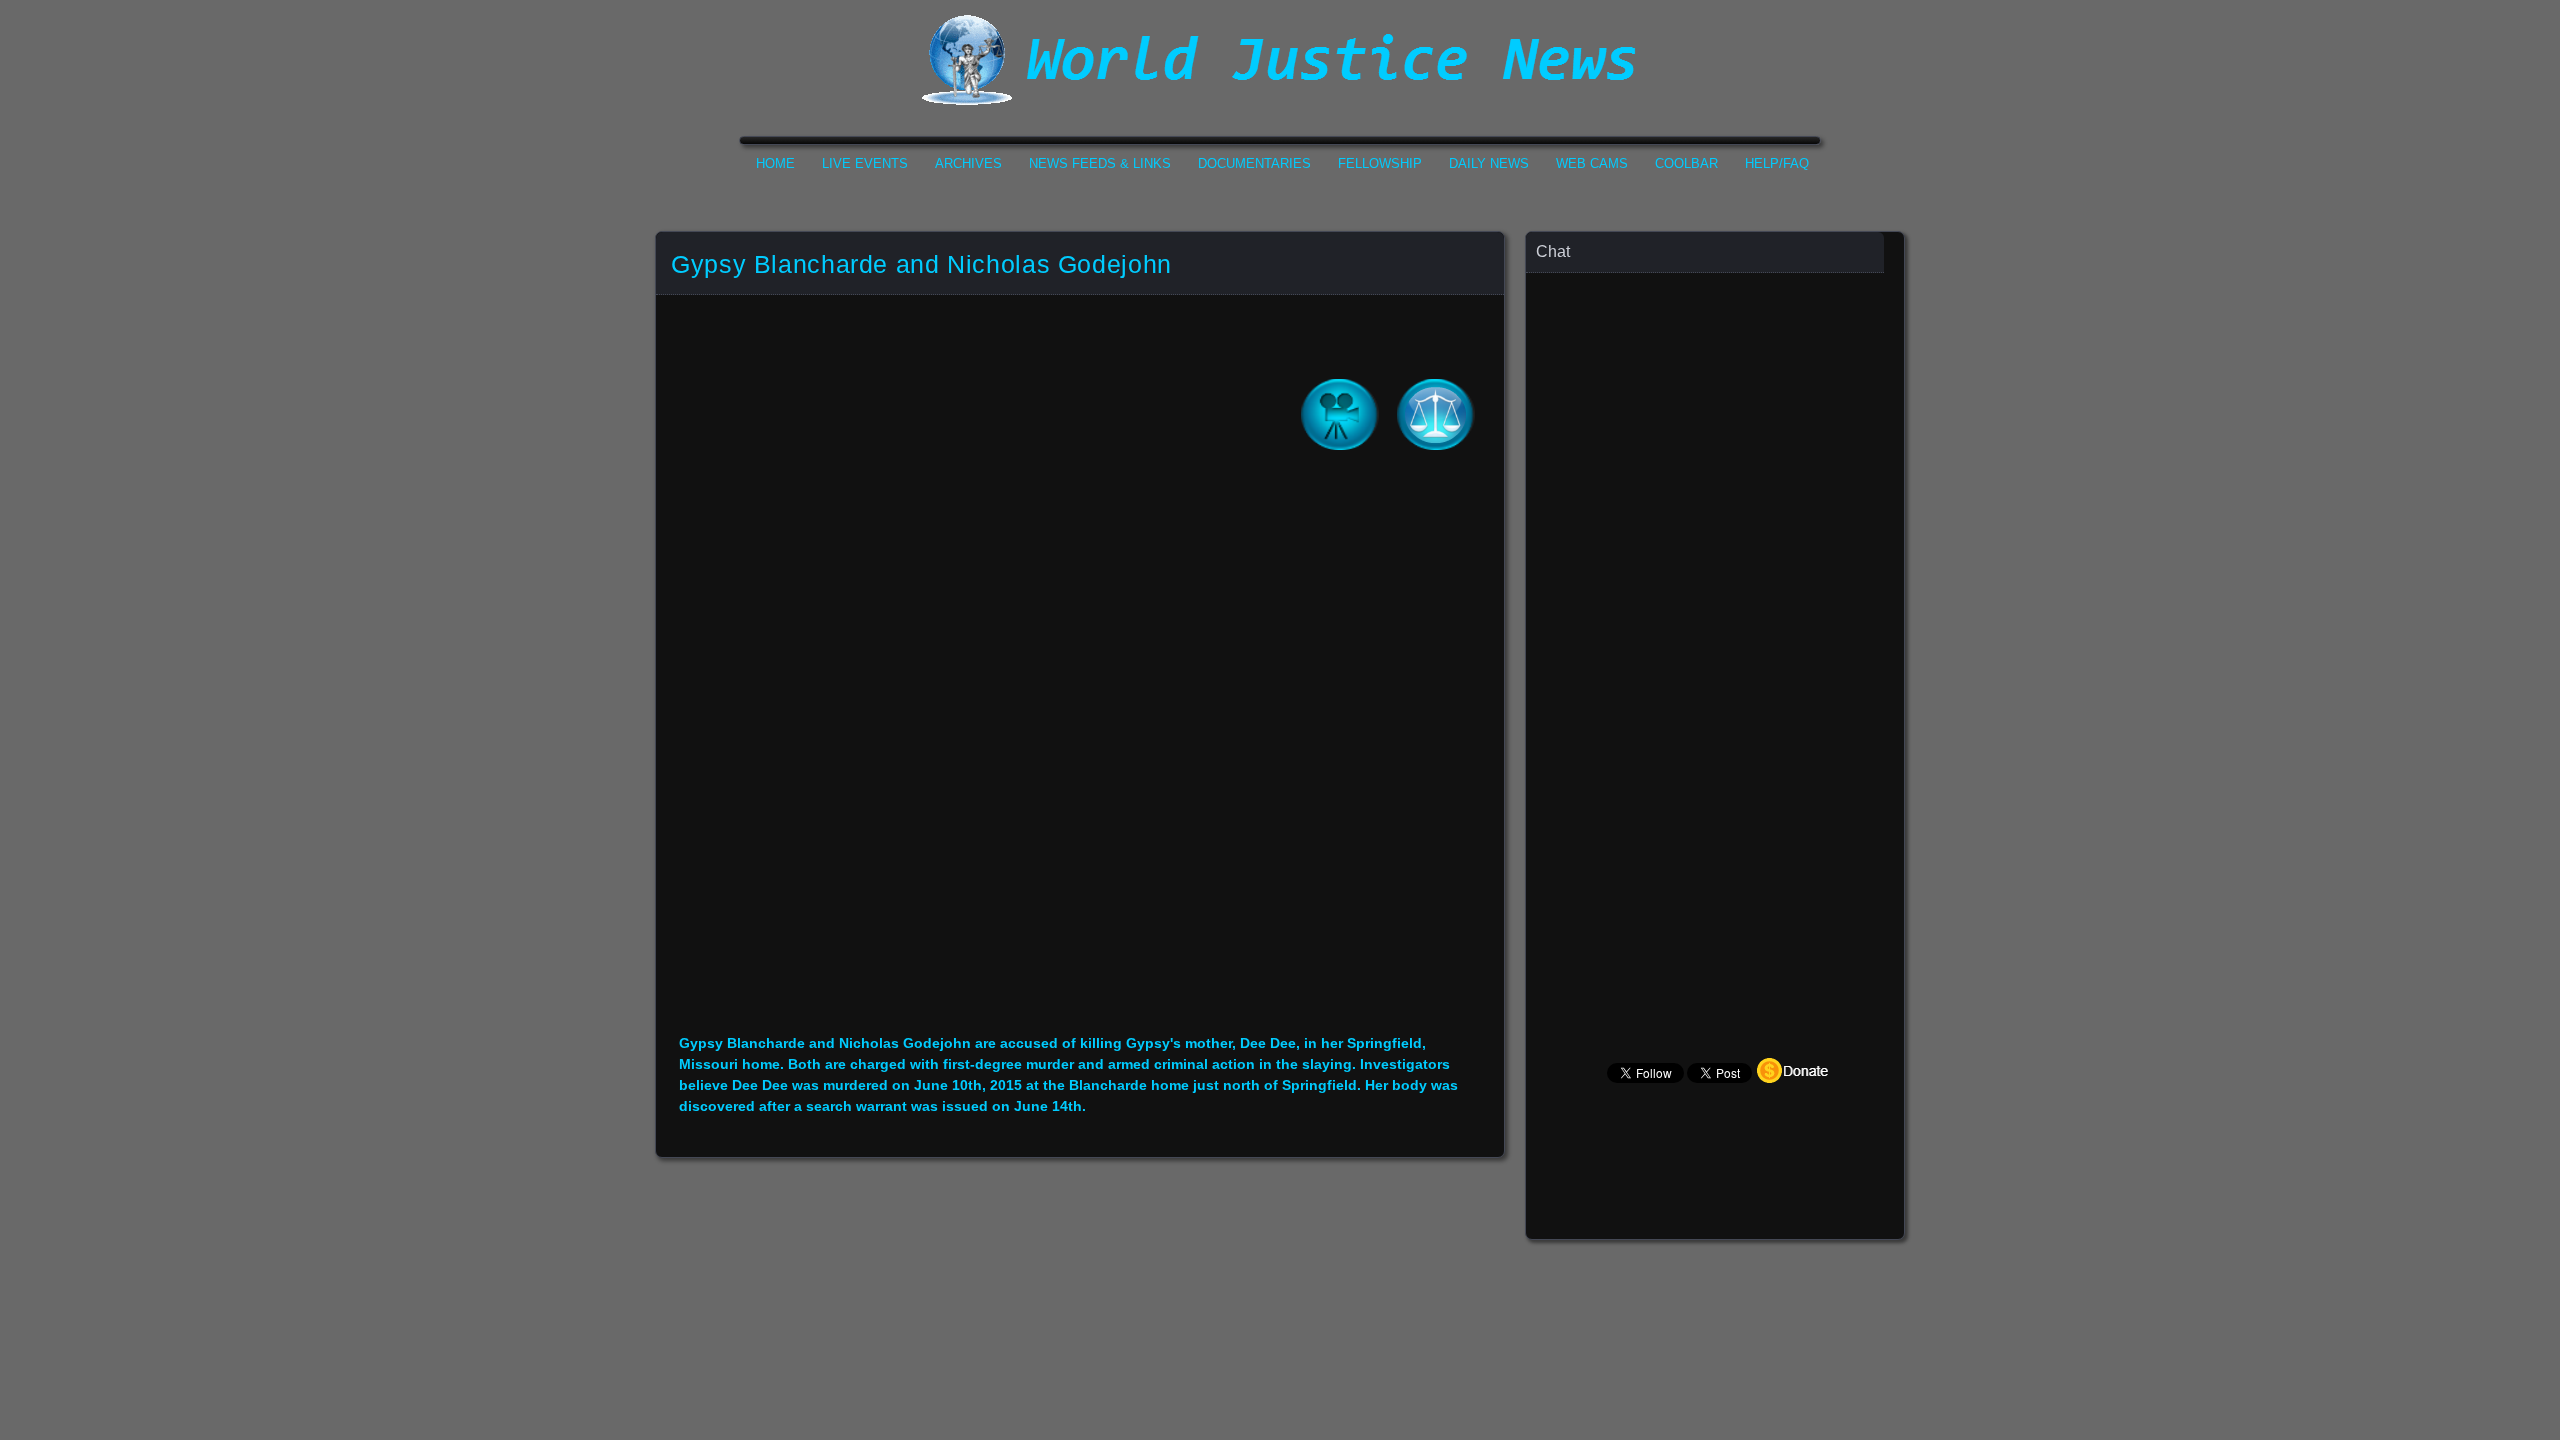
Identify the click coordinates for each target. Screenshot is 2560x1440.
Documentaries (1254, 163)
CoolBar (1686, 163)
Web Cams (1592, 163)
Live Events (865, 163)
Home (775, 163)
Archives (968, 163)
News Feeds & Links (1100, 163)
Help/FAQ (1777, 163)
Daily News (1489, 163)
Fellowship (1380, 163)
